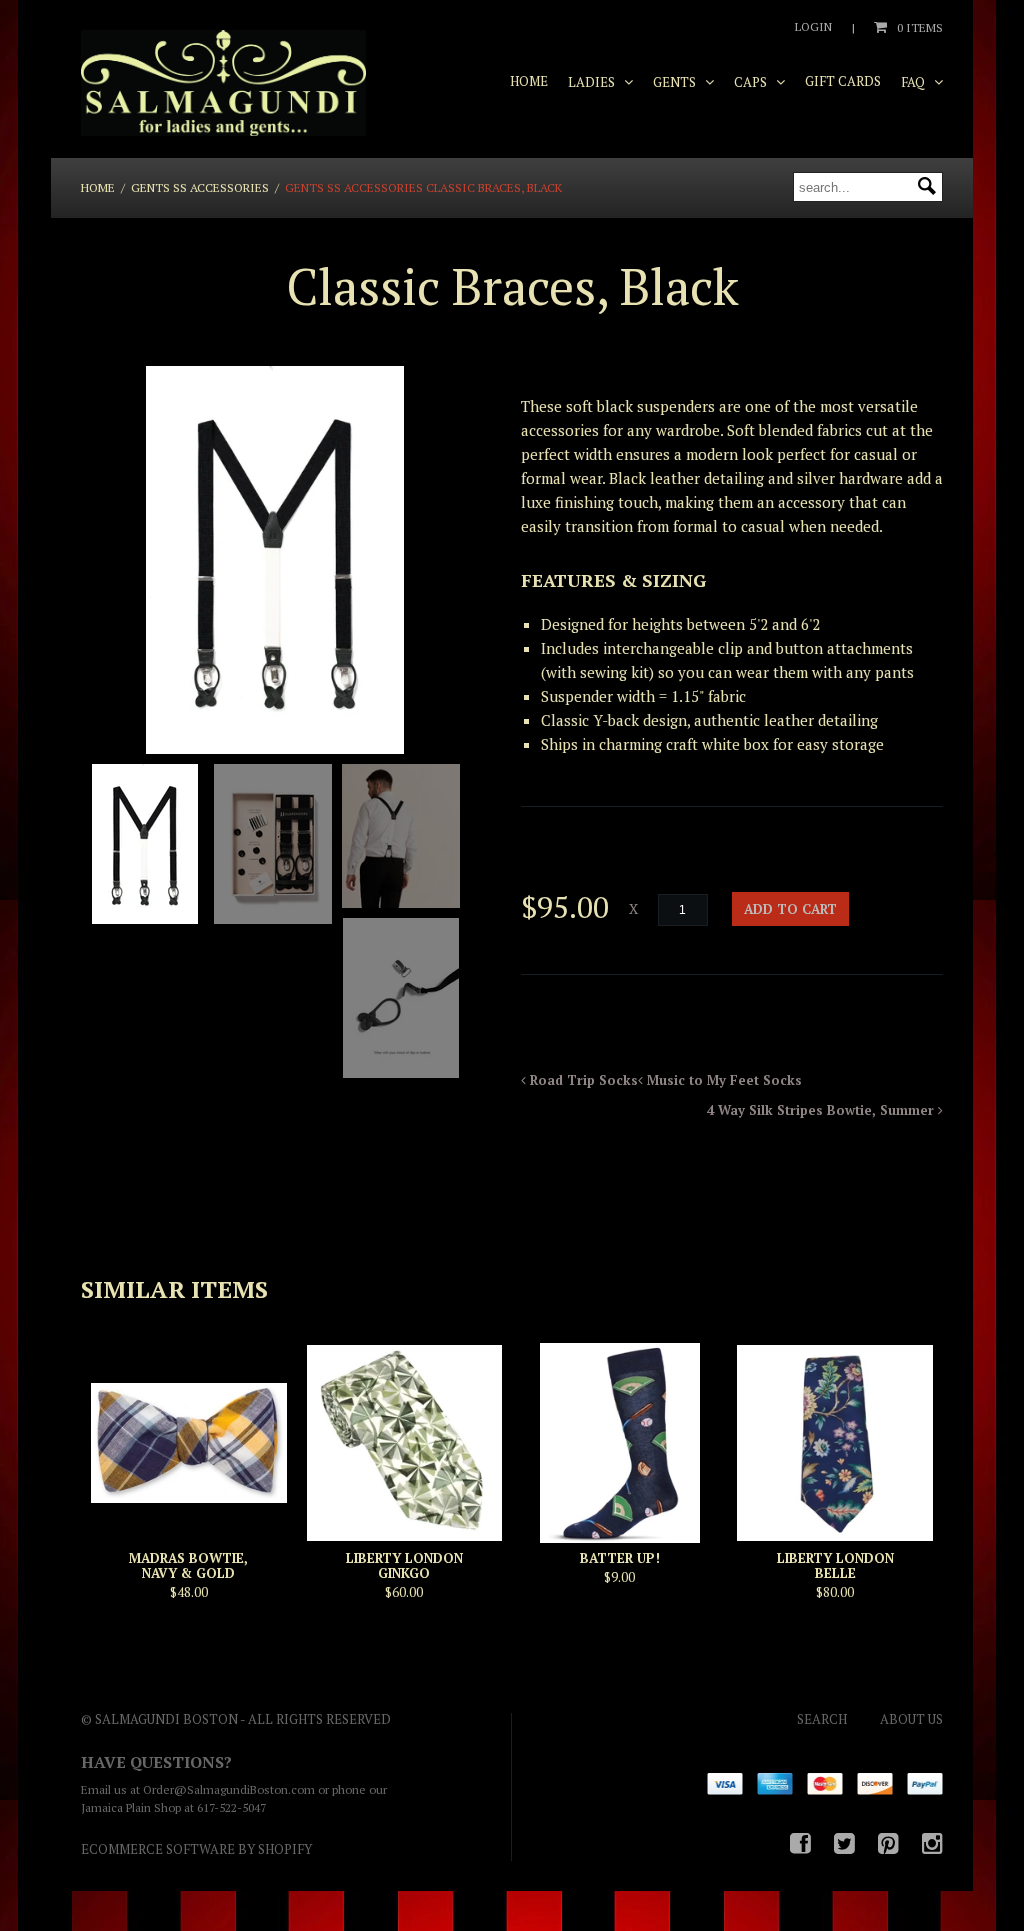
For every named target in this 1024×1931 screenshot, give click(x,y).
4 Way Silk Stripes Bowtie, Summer (822, 1110)
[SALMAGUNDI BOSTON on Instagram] (932, 1843)
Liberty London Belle (835, 1565)
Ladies (593, 82)
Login (813, 26)
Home (529, 81)
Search (822, 1719)
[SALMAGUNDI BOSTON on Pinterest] (888, 1843)
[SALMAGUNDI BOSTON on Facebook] (800, 1843)
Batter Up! (620, 1558)
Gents (676, 82)
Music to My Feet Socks (722, 1080)
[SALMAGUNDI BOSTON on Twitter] (844, 1843)
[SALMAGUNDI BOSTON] (223, 84)
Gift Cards (843, 81)
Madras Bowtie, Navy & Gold (188, 1565)
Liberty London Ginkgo (404, 1565)
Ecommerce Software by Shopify (196, 1849)
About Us (911, 1719)
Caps (752, 82)
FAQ (914, 82)
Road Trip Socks (582, 1080)
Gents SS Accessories (200, 187)
